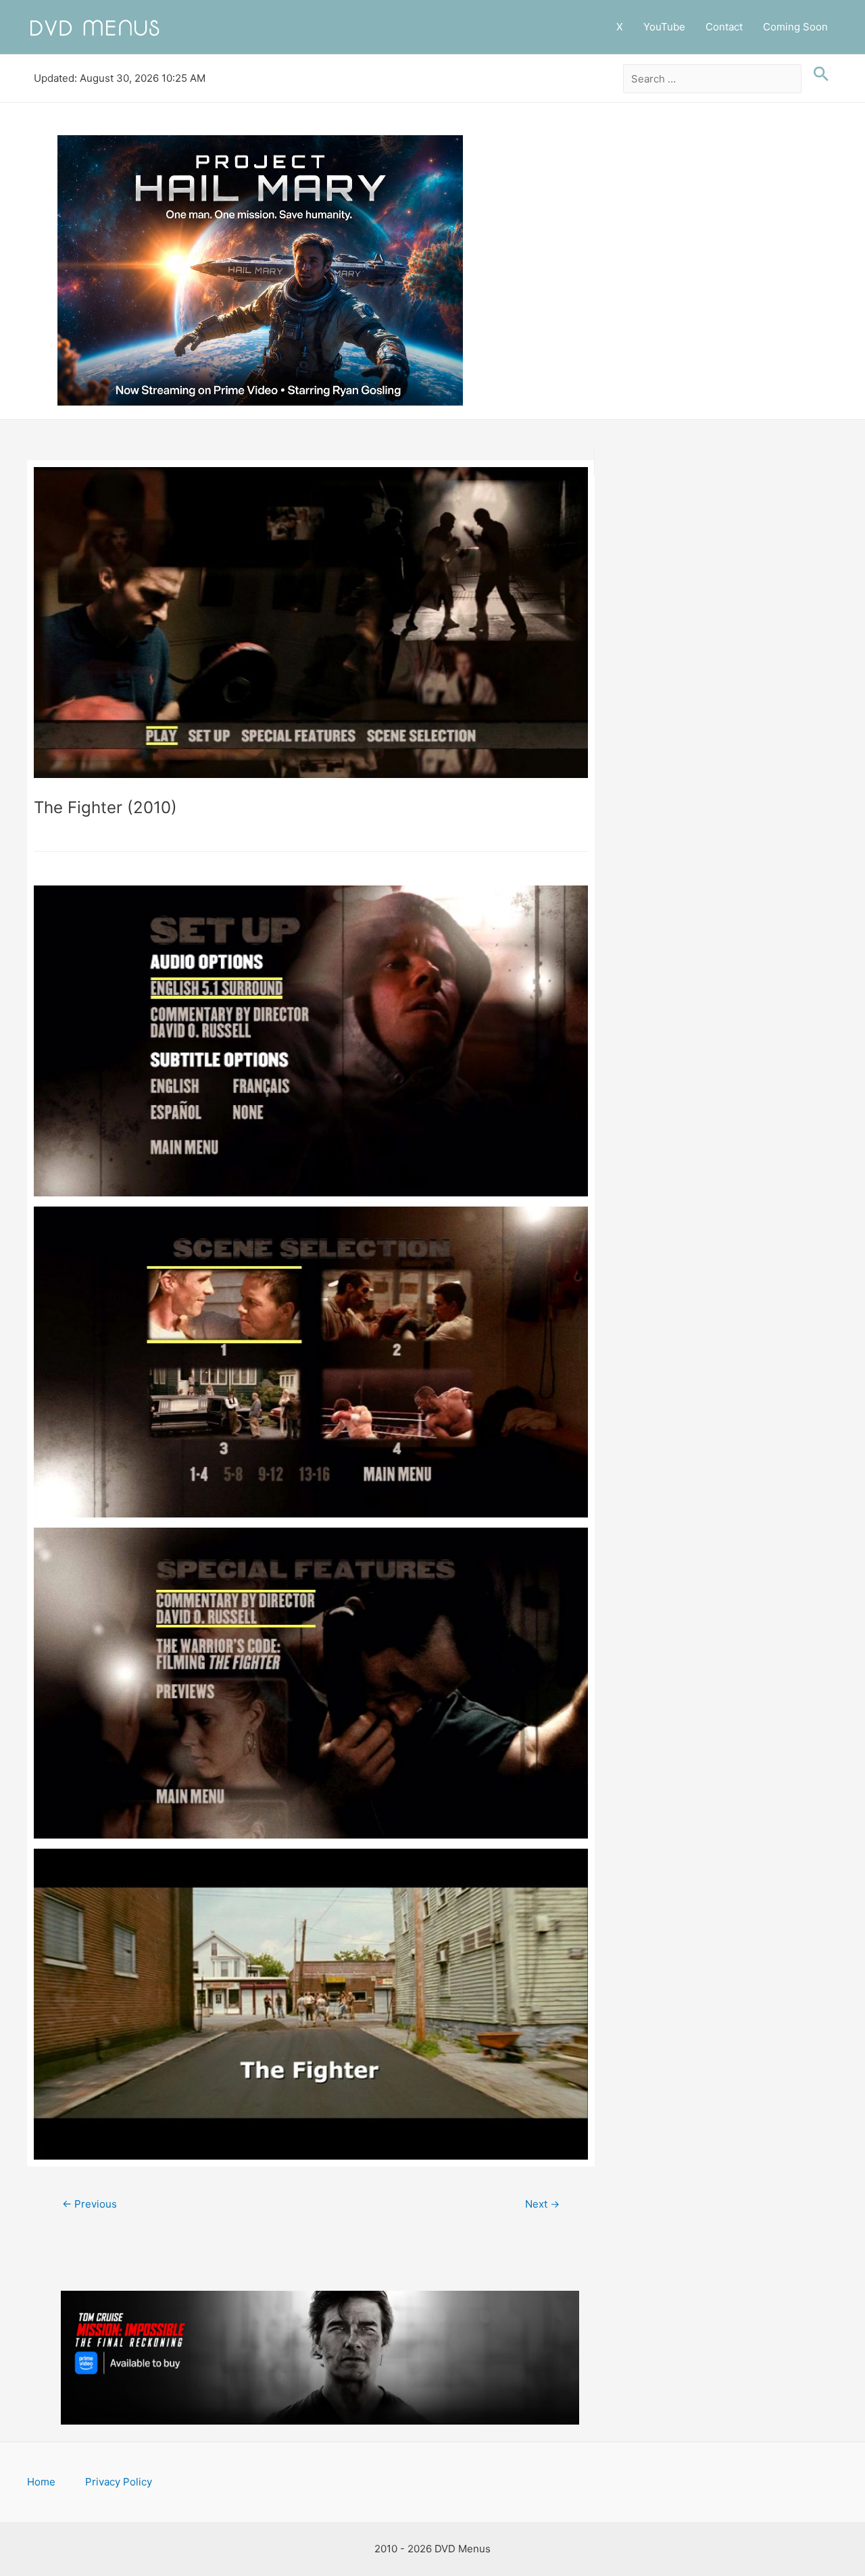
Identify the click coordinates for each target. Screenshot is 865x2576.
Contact (724, 27)
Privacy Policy (119, 2482)
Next (542, 2204)
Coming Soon (795, 27)
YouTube (664, 27)
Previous (90, 2204)
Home (41, 2482)
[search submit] (818, 74)
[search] (713, 79)
